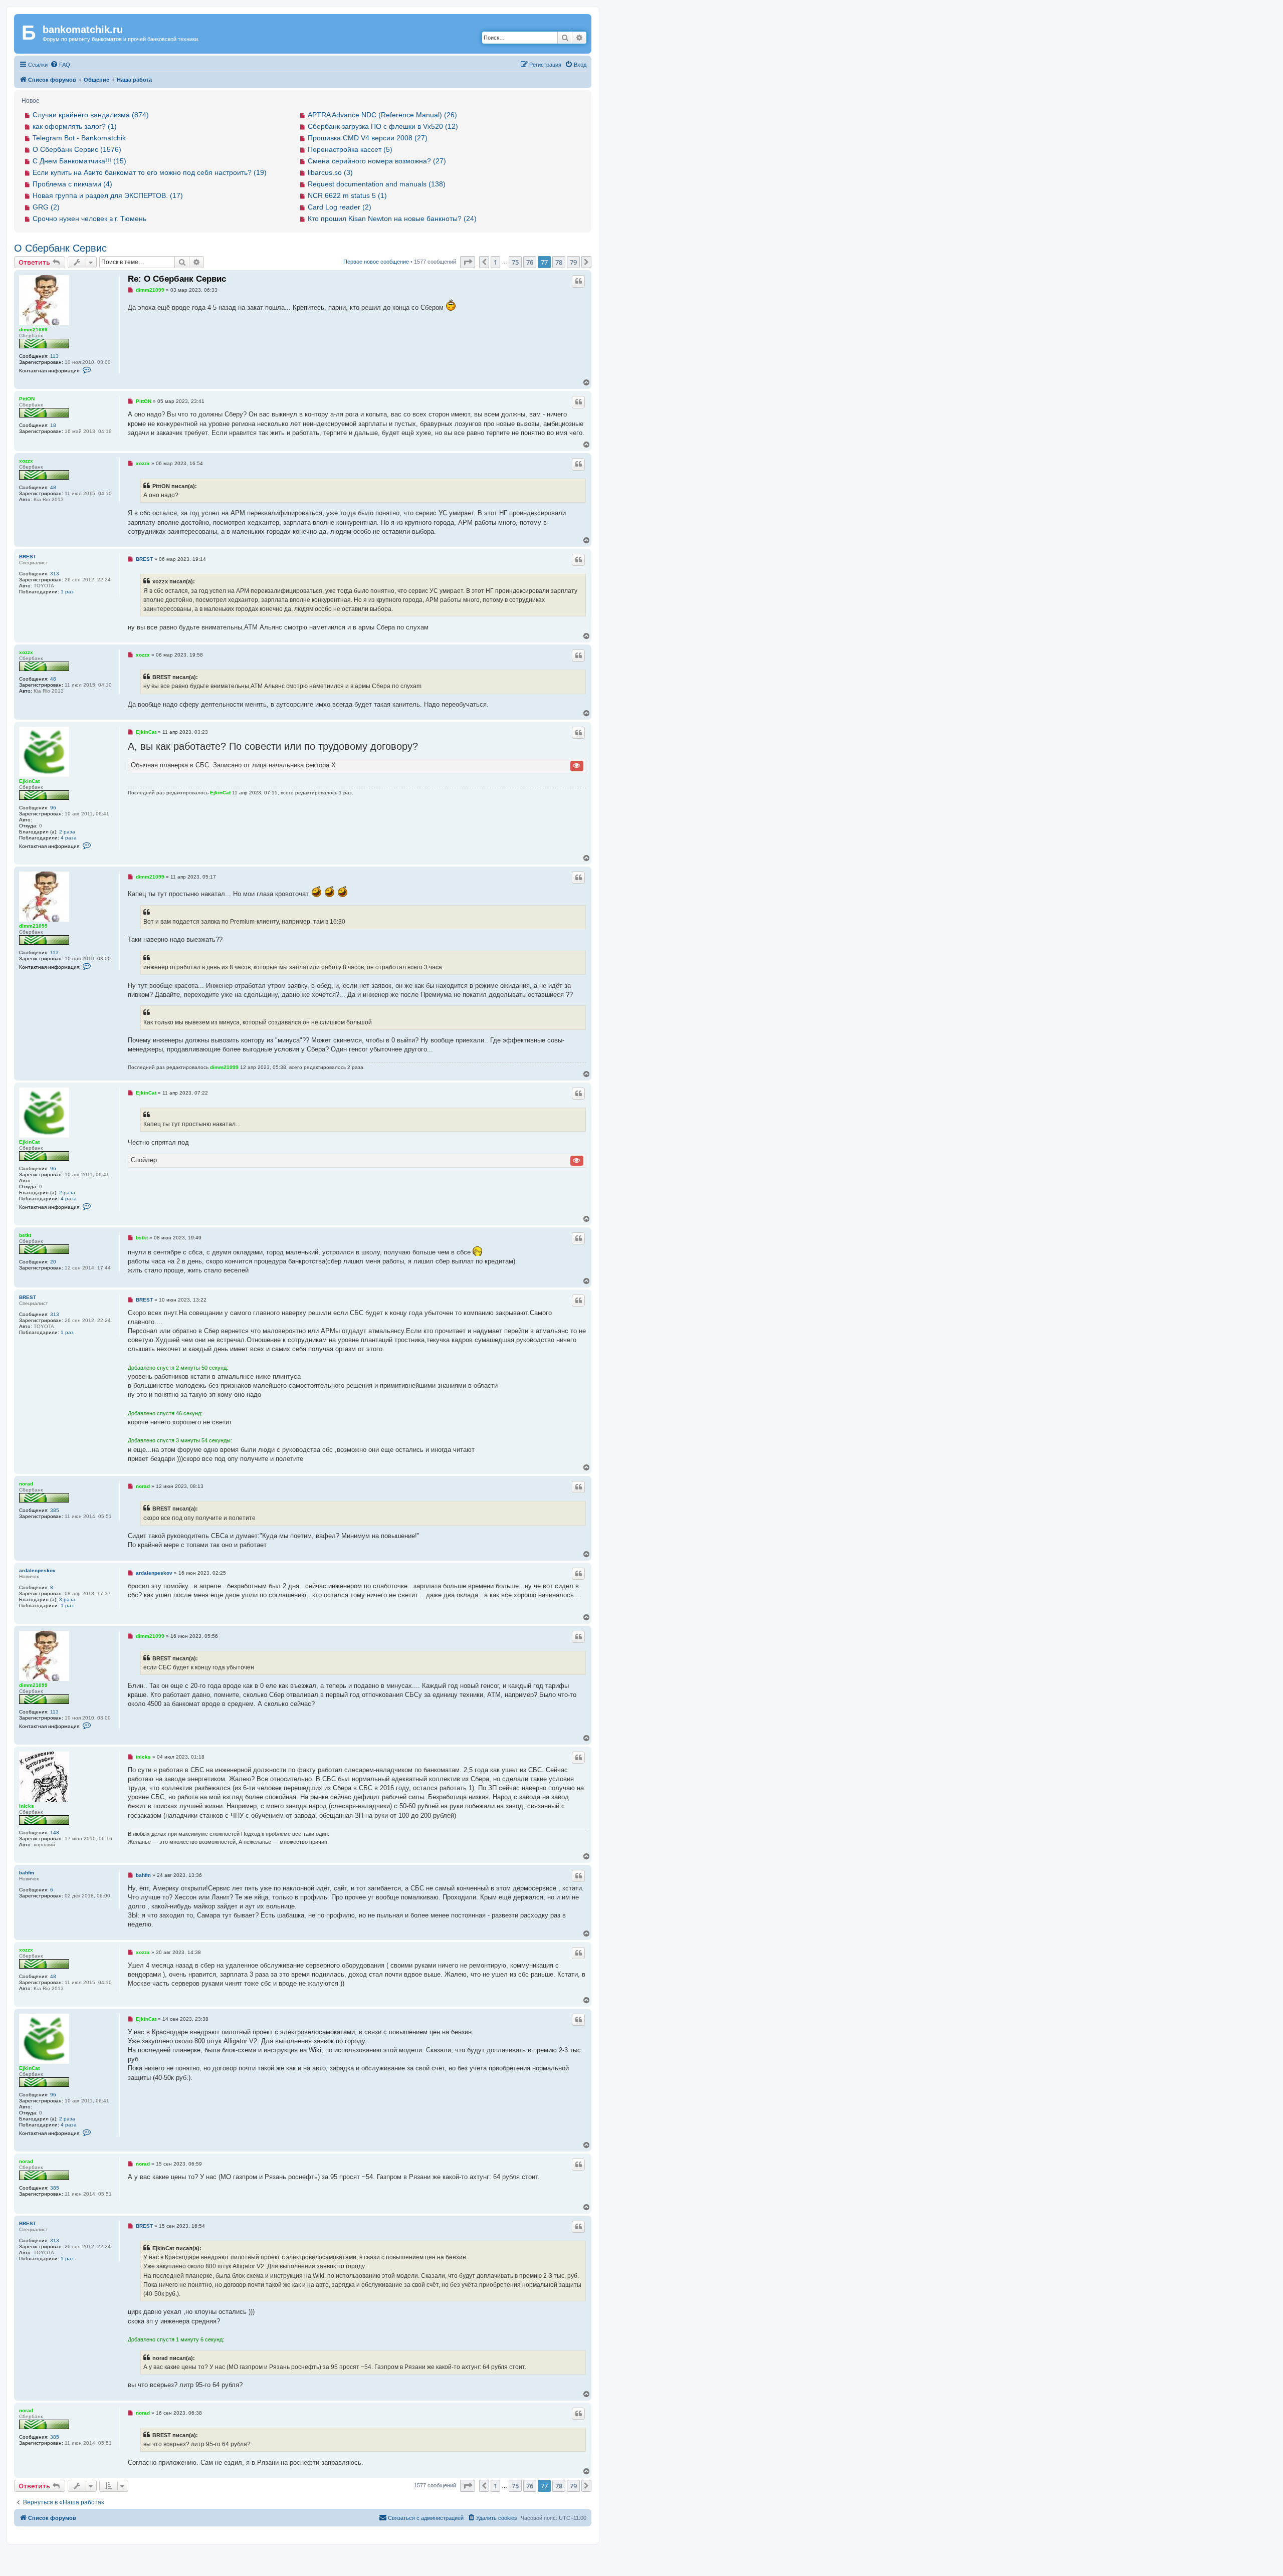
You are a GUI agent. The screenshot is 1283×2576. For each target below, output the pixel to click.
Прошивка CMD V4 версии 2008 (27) (368, 138)
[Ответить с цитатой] (578, 281)
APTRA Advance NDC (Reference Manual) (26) (382, 115)
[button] (468, 262)
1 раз (67, 592)
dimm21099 (33, 330)
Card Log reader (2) (340, 207)
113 (54, 356)
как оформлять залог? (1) (75, 126)
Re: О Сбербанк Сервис (177, 279)
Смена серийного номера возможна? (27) (377, 161)
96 (53, 808)
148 (55, 1833)
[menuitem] (60, 65)
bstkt (25, 1235)
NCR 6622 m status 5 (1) (347, 195)
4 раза (69, 838)
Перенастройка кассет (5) (350, 149)
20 (53, 1262)
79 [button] (573, 262)
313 (55, 574)
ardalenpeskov (37, 1570)
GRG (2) (46, 207)
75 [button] (515, 262)
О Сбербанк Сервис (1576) (77, 149)
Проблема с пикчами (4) (72, 184)
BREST (28, 557)
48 (53, 487)
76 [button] (530, 262)
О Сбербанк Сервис (60, 248)
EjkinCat (29, 781)
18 (53, 425)
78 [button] (559, 262)
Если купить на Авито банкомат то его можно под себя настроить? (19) (150, 172)
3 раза (67, 1599)
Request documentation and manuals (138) (377, 184)
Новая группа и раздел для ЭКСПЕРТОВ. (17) (108, 195)
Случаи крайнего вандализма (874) (91, 115)
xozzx (26, 461)
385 (55, 1510)
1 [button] (495, 262)
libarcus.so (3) (330, 172)
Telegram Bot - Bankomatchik (79, 138)
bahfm (27, 1873)
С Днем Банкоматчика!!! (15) (79, 161)
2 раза (67, 832)
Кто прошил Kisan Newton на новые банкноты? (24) (392, 219)
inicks (27, 1806)
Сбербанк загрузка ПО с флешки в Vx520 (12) (383, 126)
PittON (27, 399)
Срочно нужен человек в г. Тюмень (89, 219)
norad (26, 1484)
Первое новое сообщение (376, 262)
